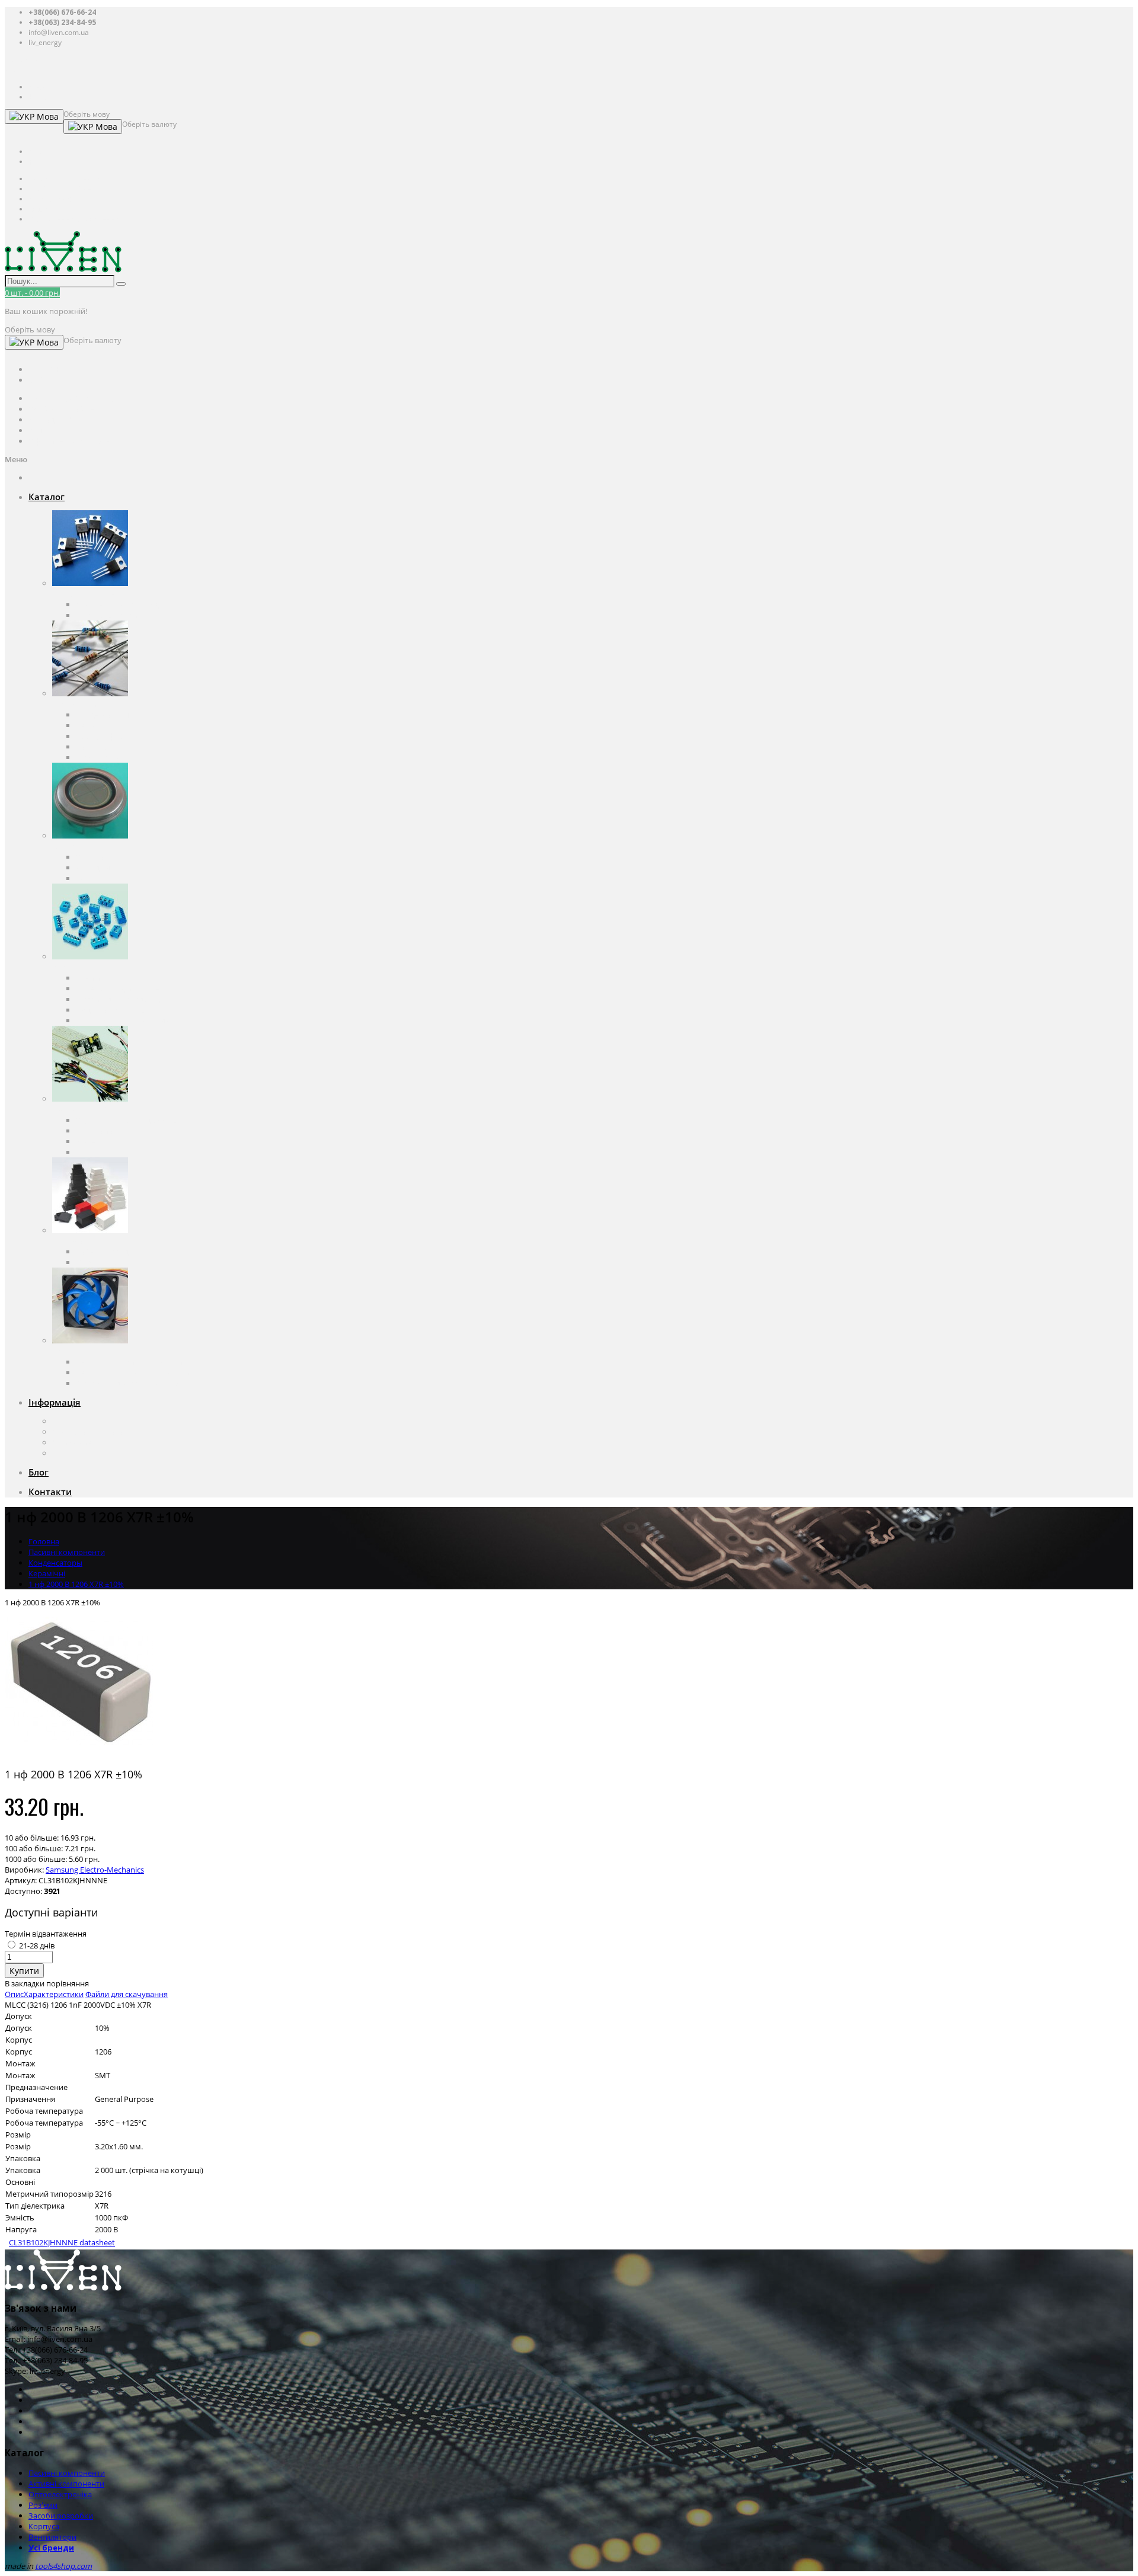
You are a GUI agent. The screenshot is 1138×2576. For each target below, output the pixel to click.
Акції (61, 1453)
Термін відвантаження (46, 1934)
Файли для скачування (127, 1994)
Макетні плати (102, 1141)
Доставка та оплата (87, 1432)
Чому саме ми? (80, 1442)
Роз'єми (67, 967)
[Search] (121, 284)
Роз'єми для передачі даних (127, 999)
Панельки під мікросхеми (123, 988)
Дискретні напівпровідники (126, 604)
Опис (14, 1994)
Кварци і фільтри (107, 736)
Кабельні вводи (104, 1252)
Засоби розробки (84, 1109)
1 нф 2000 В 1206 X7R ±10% (76, 1584)
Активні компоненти (90, 594)
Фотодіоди (95, 868)
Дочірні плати (101, 1152)
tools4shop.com (63, 2566)
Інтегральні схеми (109, 615)
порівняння (68, 1983)
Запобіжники (100, 747)
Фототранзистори (109, 878)
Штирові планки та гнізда (122, 1020)
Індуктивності (101, 757)
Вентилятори (76, 1351)
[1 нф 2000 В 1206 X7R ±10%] (79, 1753)
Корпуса (68, 1241)
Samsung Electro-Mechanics (95, 1870)
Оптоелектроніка (84, 846)
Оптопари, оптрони (112, 857)
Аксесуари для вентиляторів (127, 1383)
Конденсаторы (103, 715)
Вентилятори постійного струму (135, 1372)
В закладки (25, 1983)
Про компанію (79, 1421)
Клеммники (98, 978)
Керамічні (47, 1573)
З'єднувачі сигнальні (114, 1010)
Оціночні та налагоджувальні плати (141, 1120)
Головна (44, 1541)
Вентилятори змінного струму (132, 1362)
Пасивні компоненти (90, 704)
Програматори (103, 1131)
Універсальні (100, 1262)
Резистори (95, 725)
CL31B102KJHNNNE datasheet (62, 2242)
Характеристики (54, 1994)
